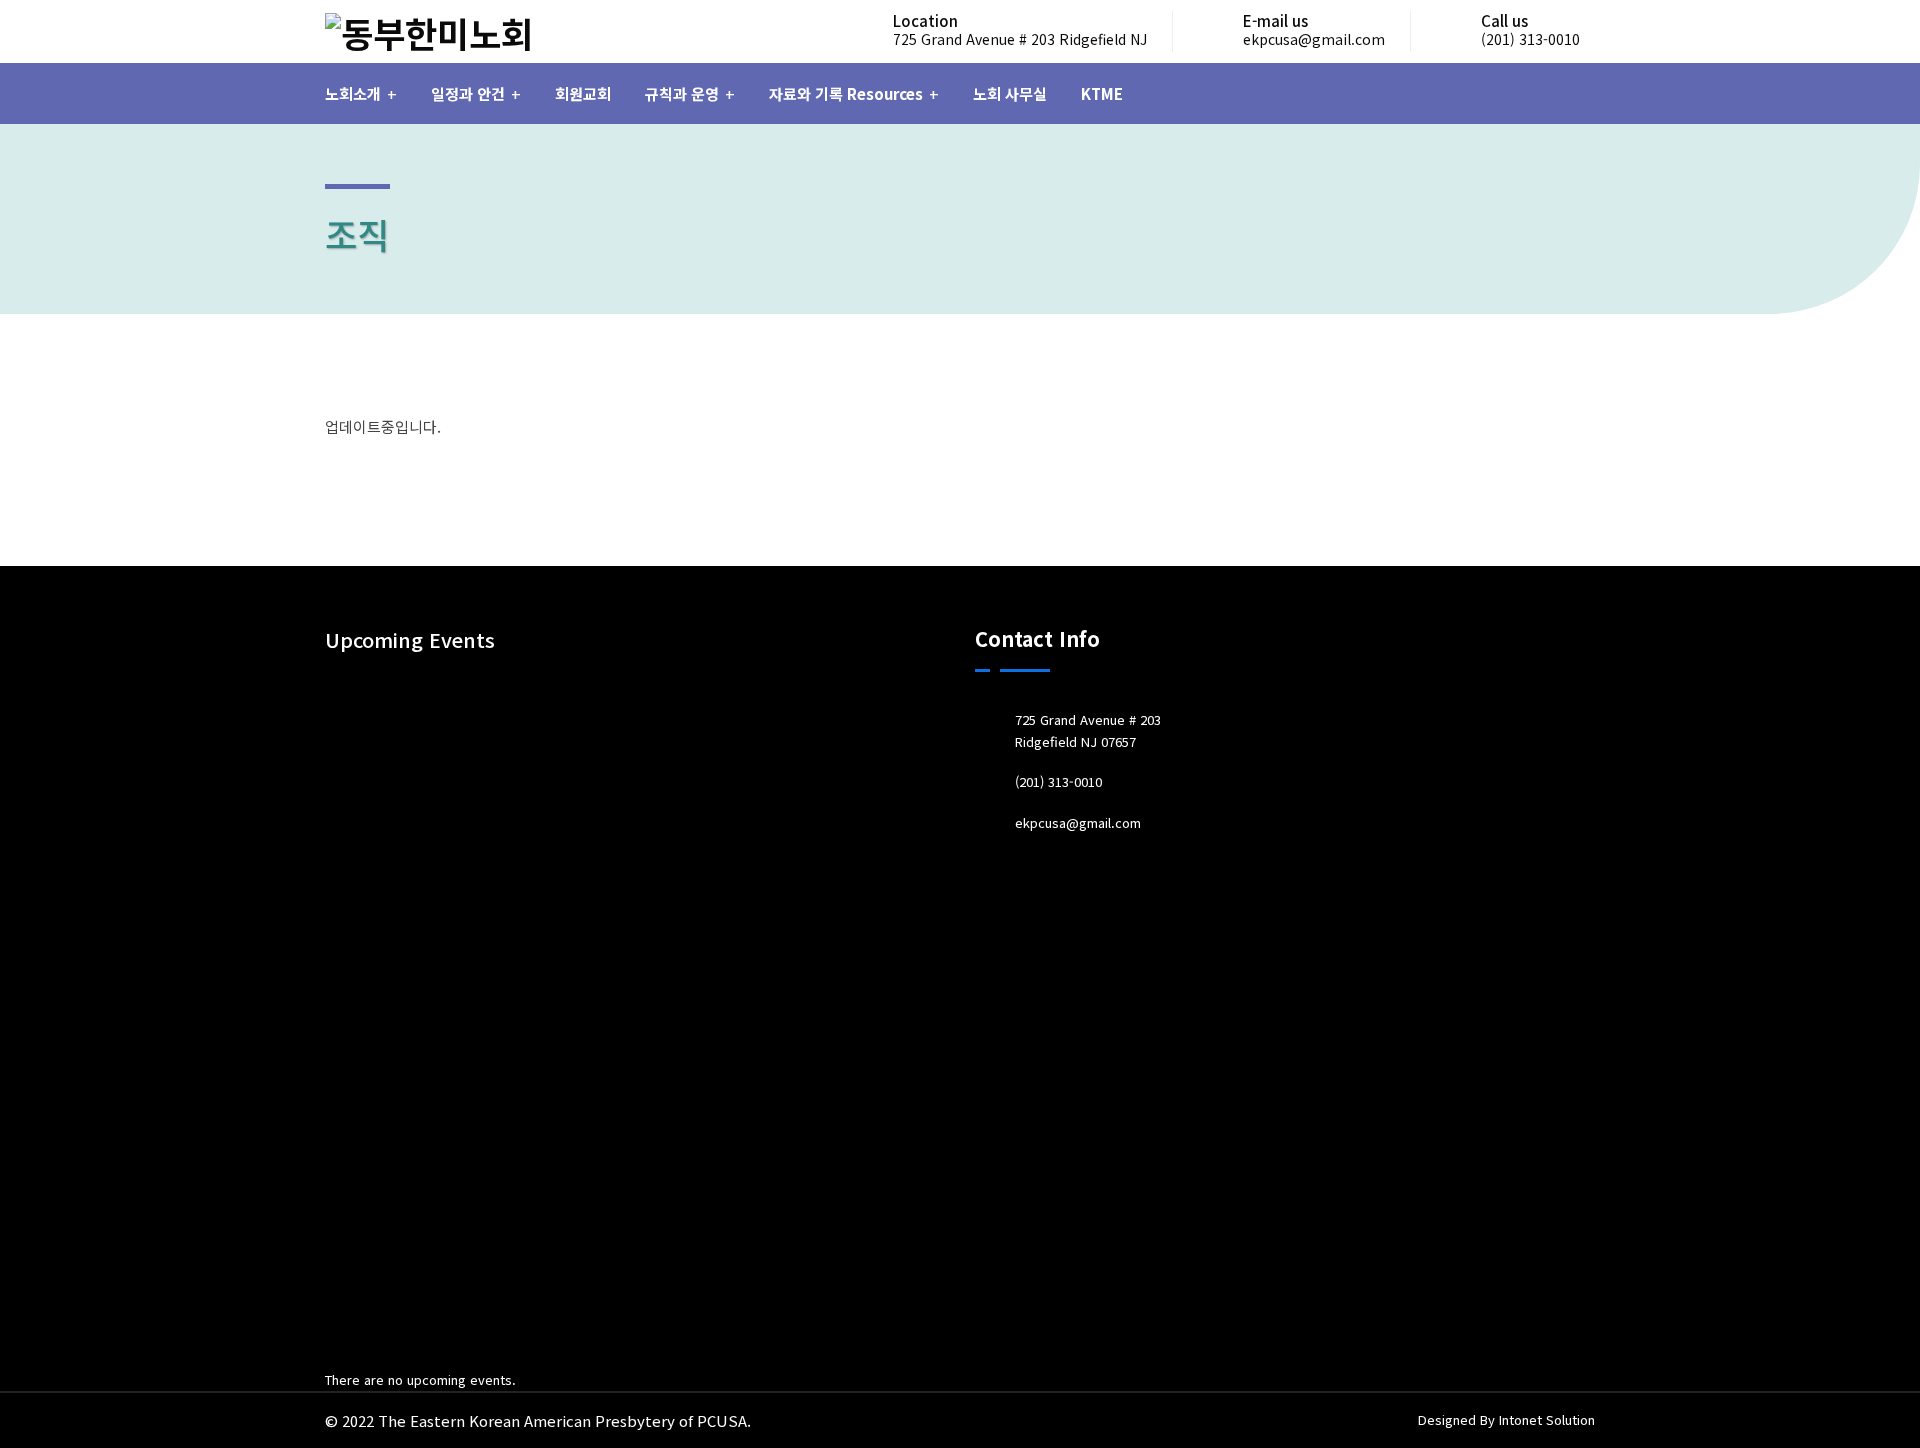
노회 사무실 (1010, 93)
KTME (1102, 93)
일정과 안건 (468, 93)
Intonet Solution (1547, 1419)
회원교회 (583, 93)
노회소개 (353, 93)
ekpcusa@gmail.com (1314, 39)
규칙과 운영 (682, 93)
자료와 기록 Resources (846, 93)
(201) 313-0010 (1530, 39)
